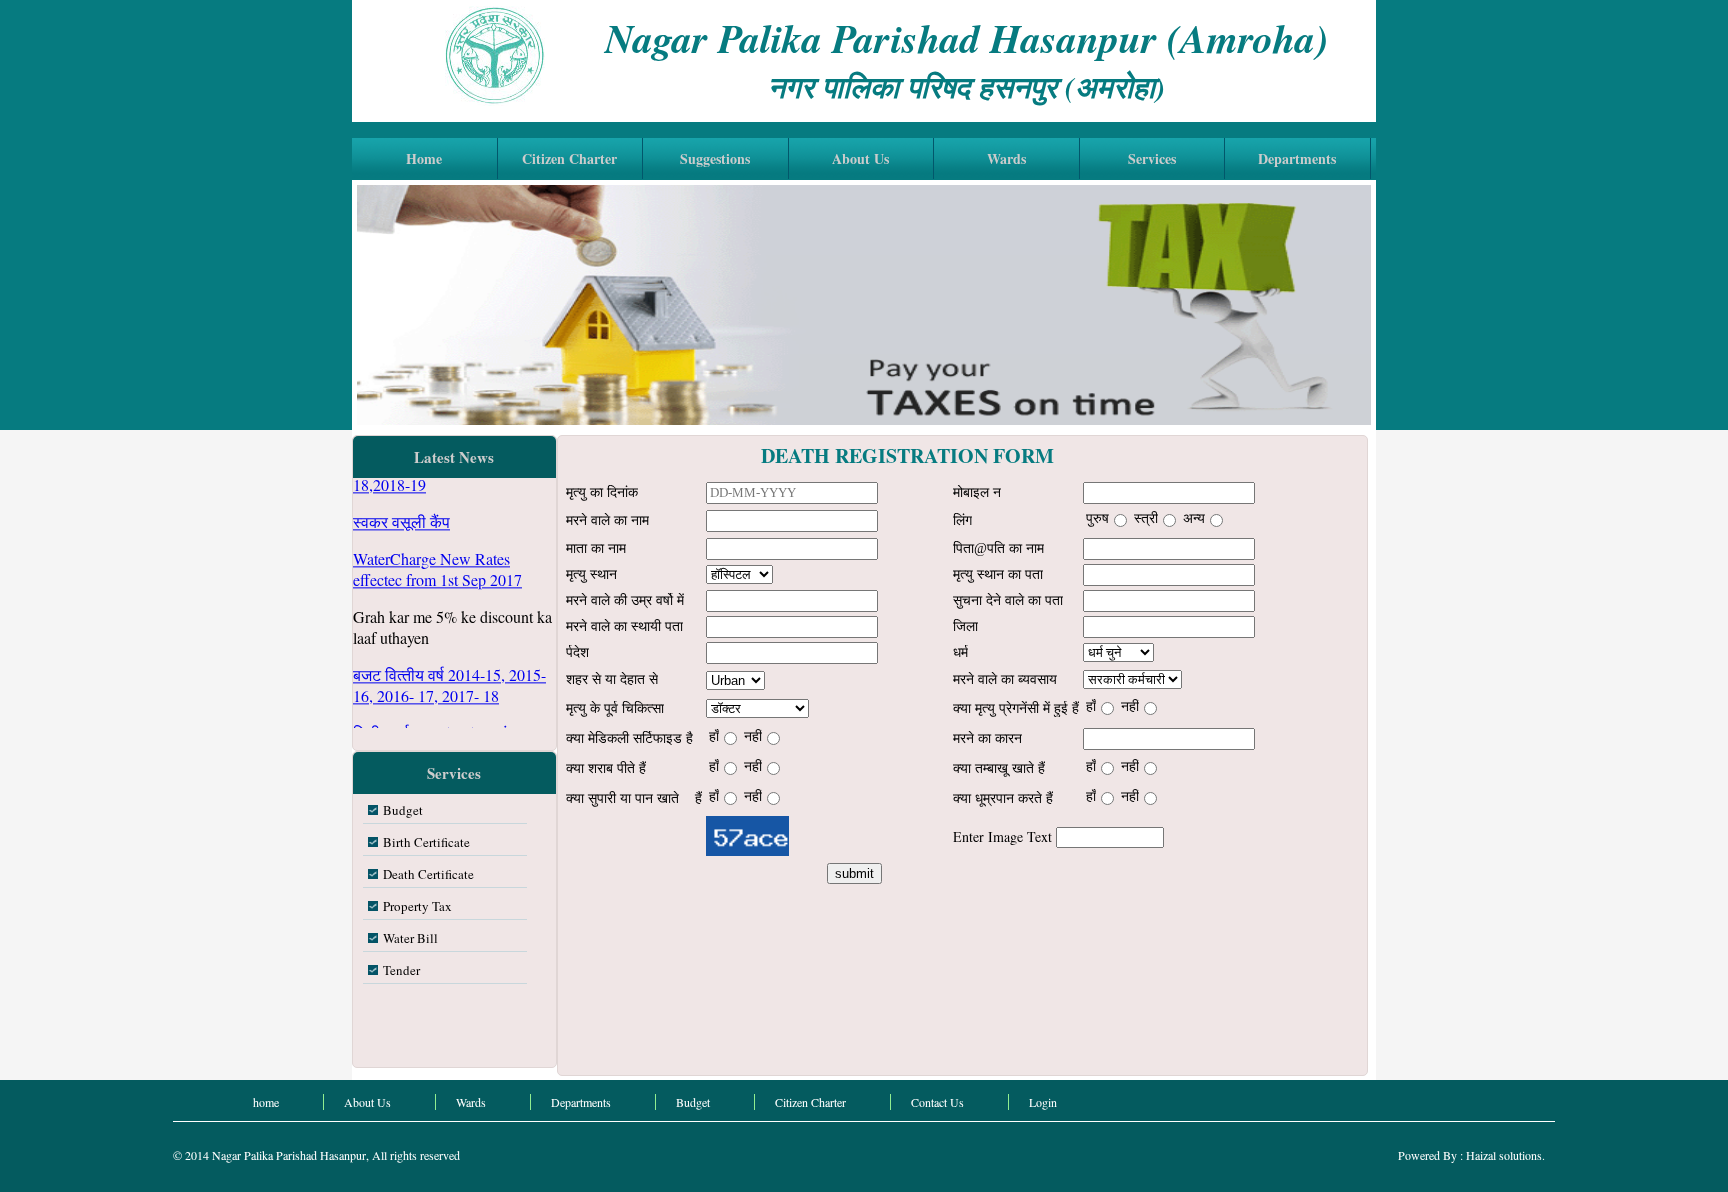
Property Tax (417, 906)
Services (1152, 158)
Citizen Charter (569, 158)
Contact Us (937, 1102)
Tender (401, 970)
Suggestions (715, 158)
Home (424, 158)
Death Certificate (428, 874)
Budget (403, 810)
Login (1043, 1102)
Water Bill (410, 938)
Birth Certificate (426, 842)
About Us (860, 158)
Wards (1006, 158)
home (266, 1102)
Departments (1297, 158)
